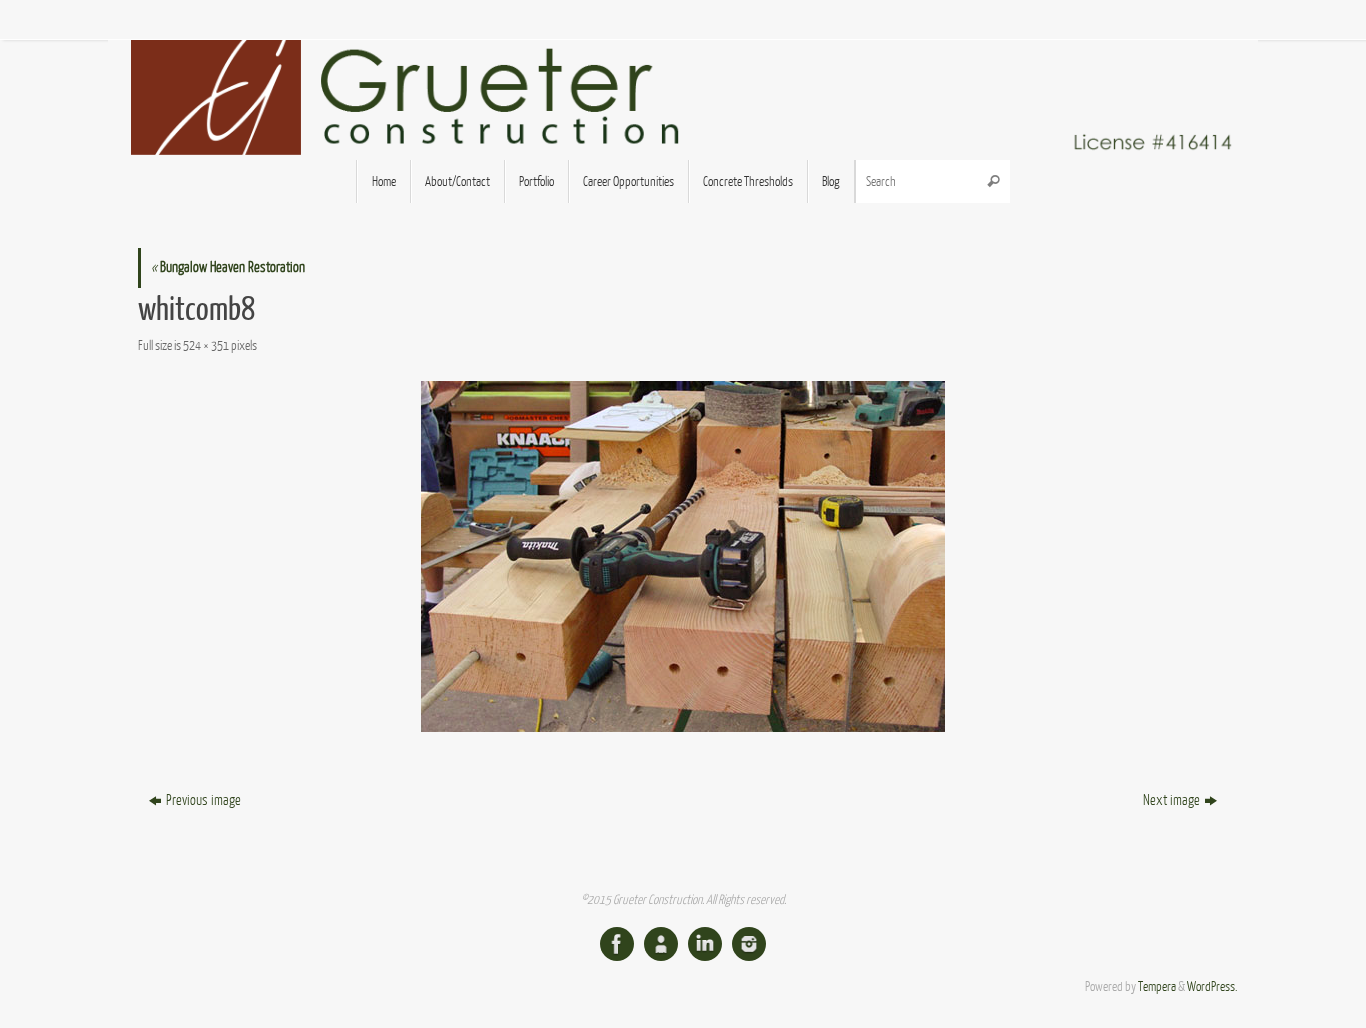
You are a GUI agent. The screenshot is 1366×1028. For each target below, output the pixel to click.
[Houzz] (661, 944)
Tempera (1157, 987)
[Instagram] (749, 944)
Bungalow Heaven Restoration (228, 267)
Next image (1171, 800)
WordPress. (1212, 987)
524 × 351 (206, 346)
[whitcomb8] (683, 556)
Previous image (203, 800)
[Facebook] (617, 944)
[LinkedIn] (705, 944)
